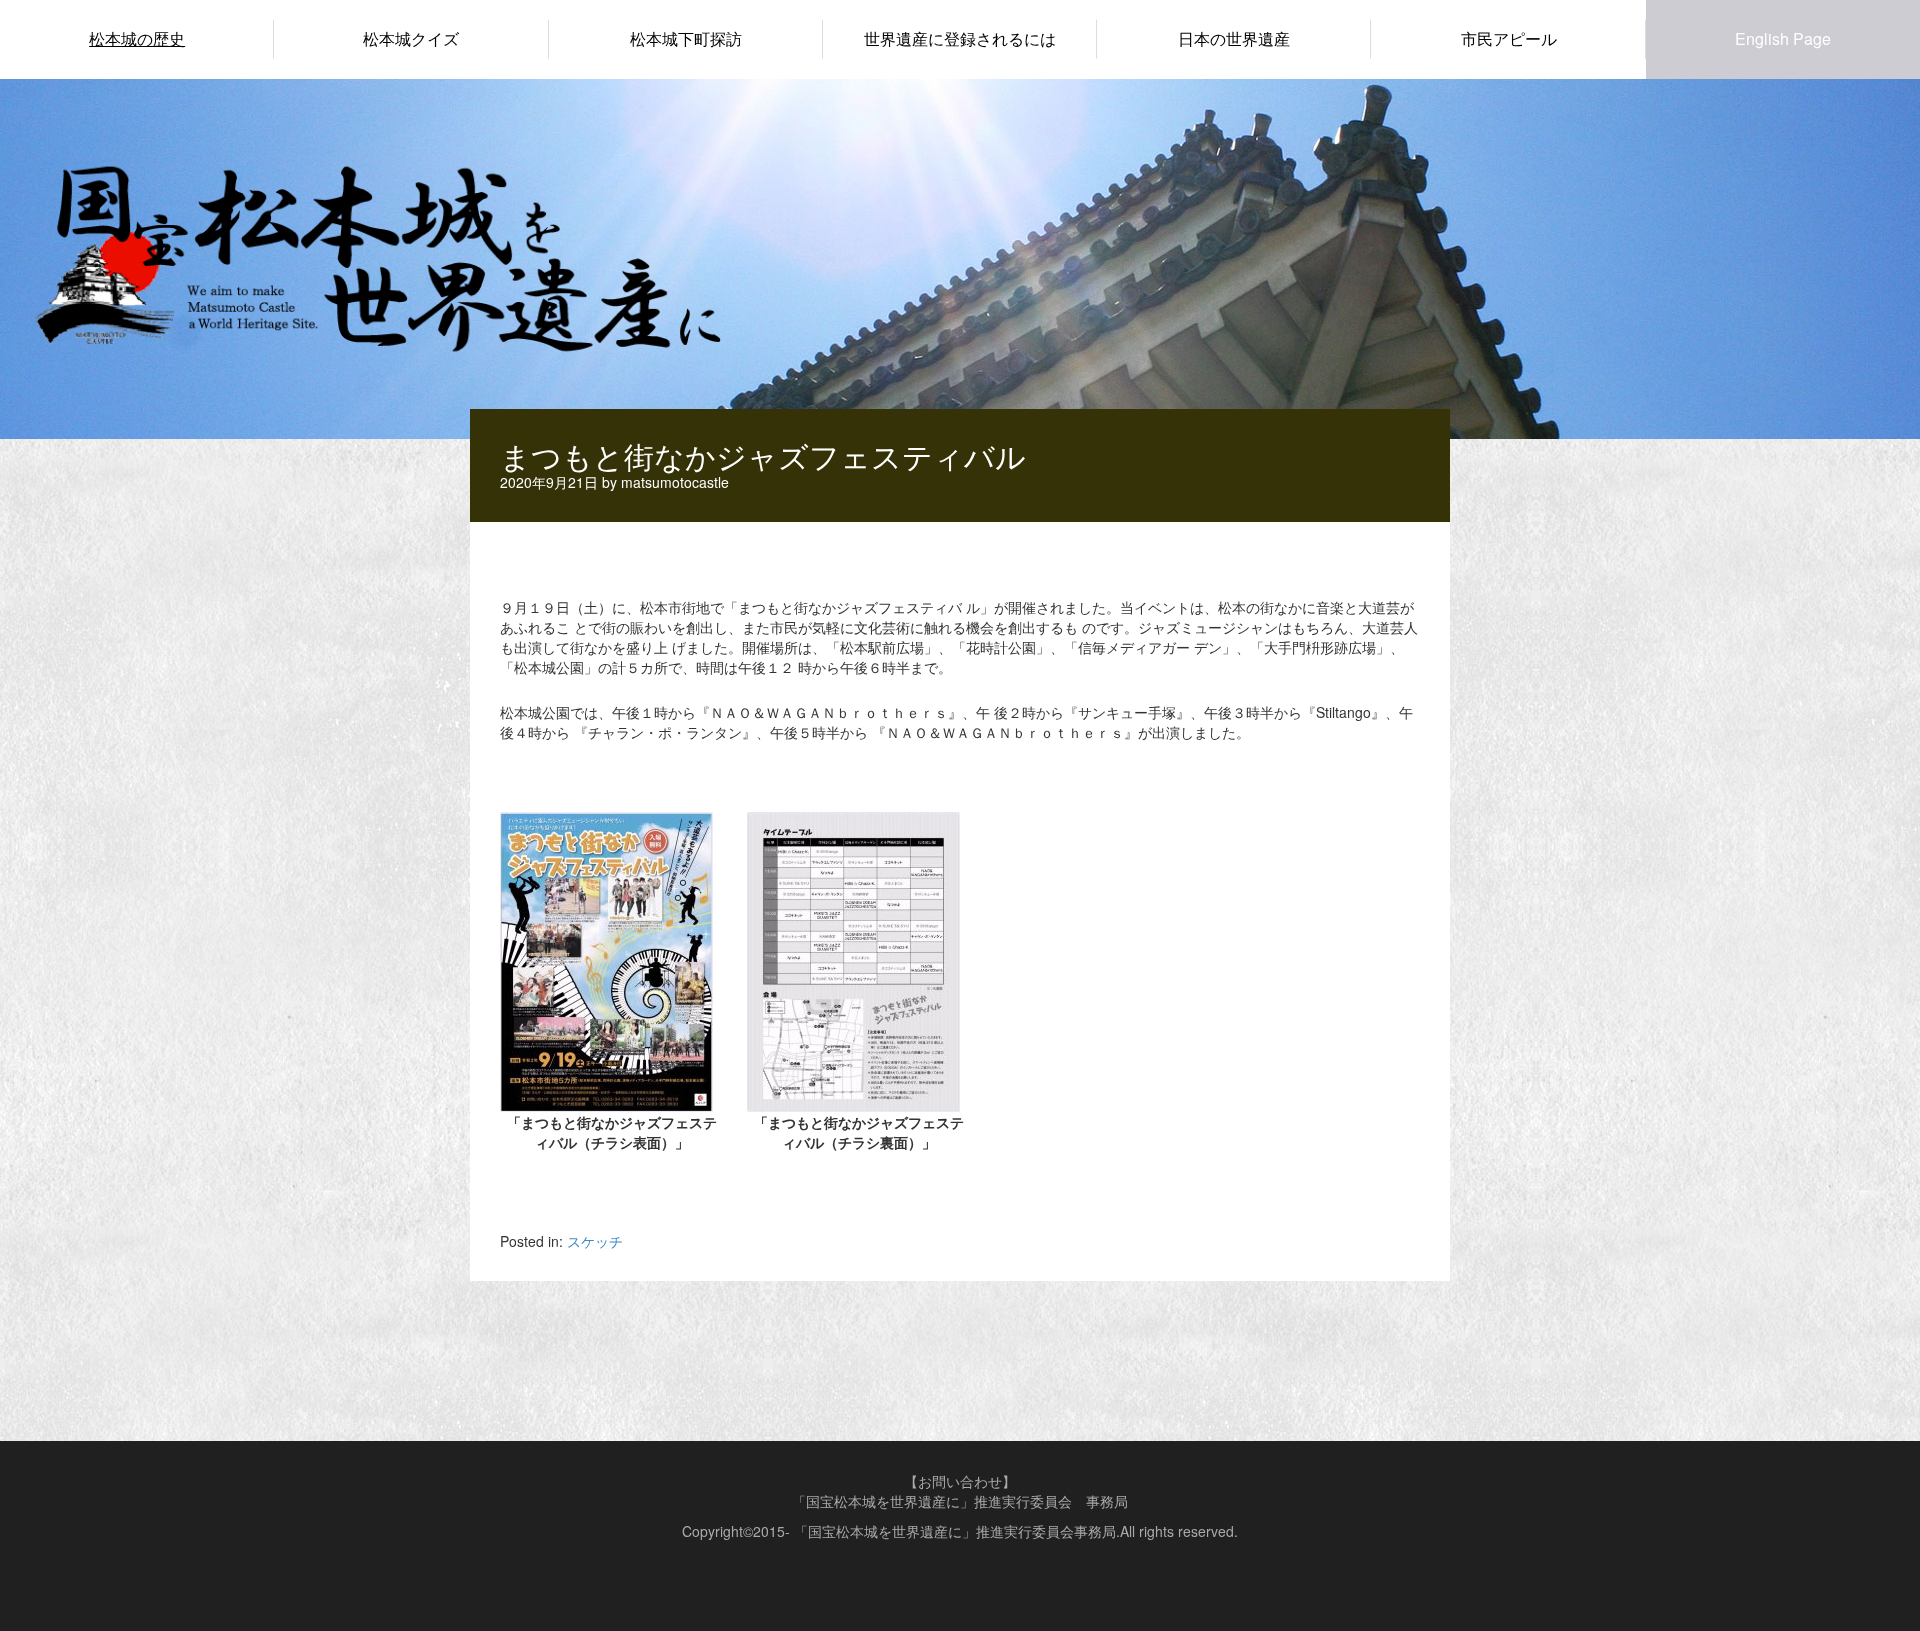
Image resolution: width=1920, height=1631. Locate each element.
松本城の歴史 (137, 38)
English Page (1783, 38)
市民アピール (1509, 38)
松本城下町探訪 (686, 38)
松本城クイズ (411, 38)
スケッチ (595, 1241)
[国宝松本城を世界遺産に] (375, 254)
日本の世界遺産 (1234, 38)
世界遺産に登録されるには (960, 38)
